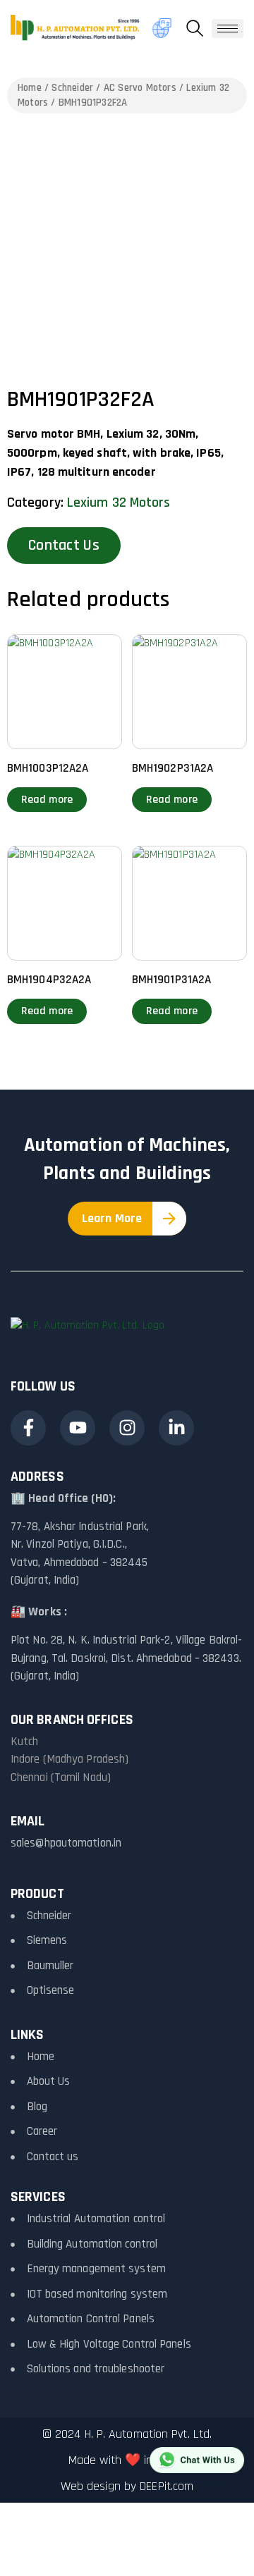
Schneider (72, 88)
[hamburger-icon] (228, 29)
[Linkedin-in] (176, 1428)
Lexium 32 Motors (119, 503)
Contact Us (64, 546)
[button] (195, 28)
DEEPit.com (167, 2486)
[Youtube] (78, 1428)
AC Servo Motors (140, 88)
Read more (47, 800)
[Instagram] (127, 1428)
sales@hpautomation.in (66, 1843)
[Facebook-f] (28, 1428)
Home (30, 88)
